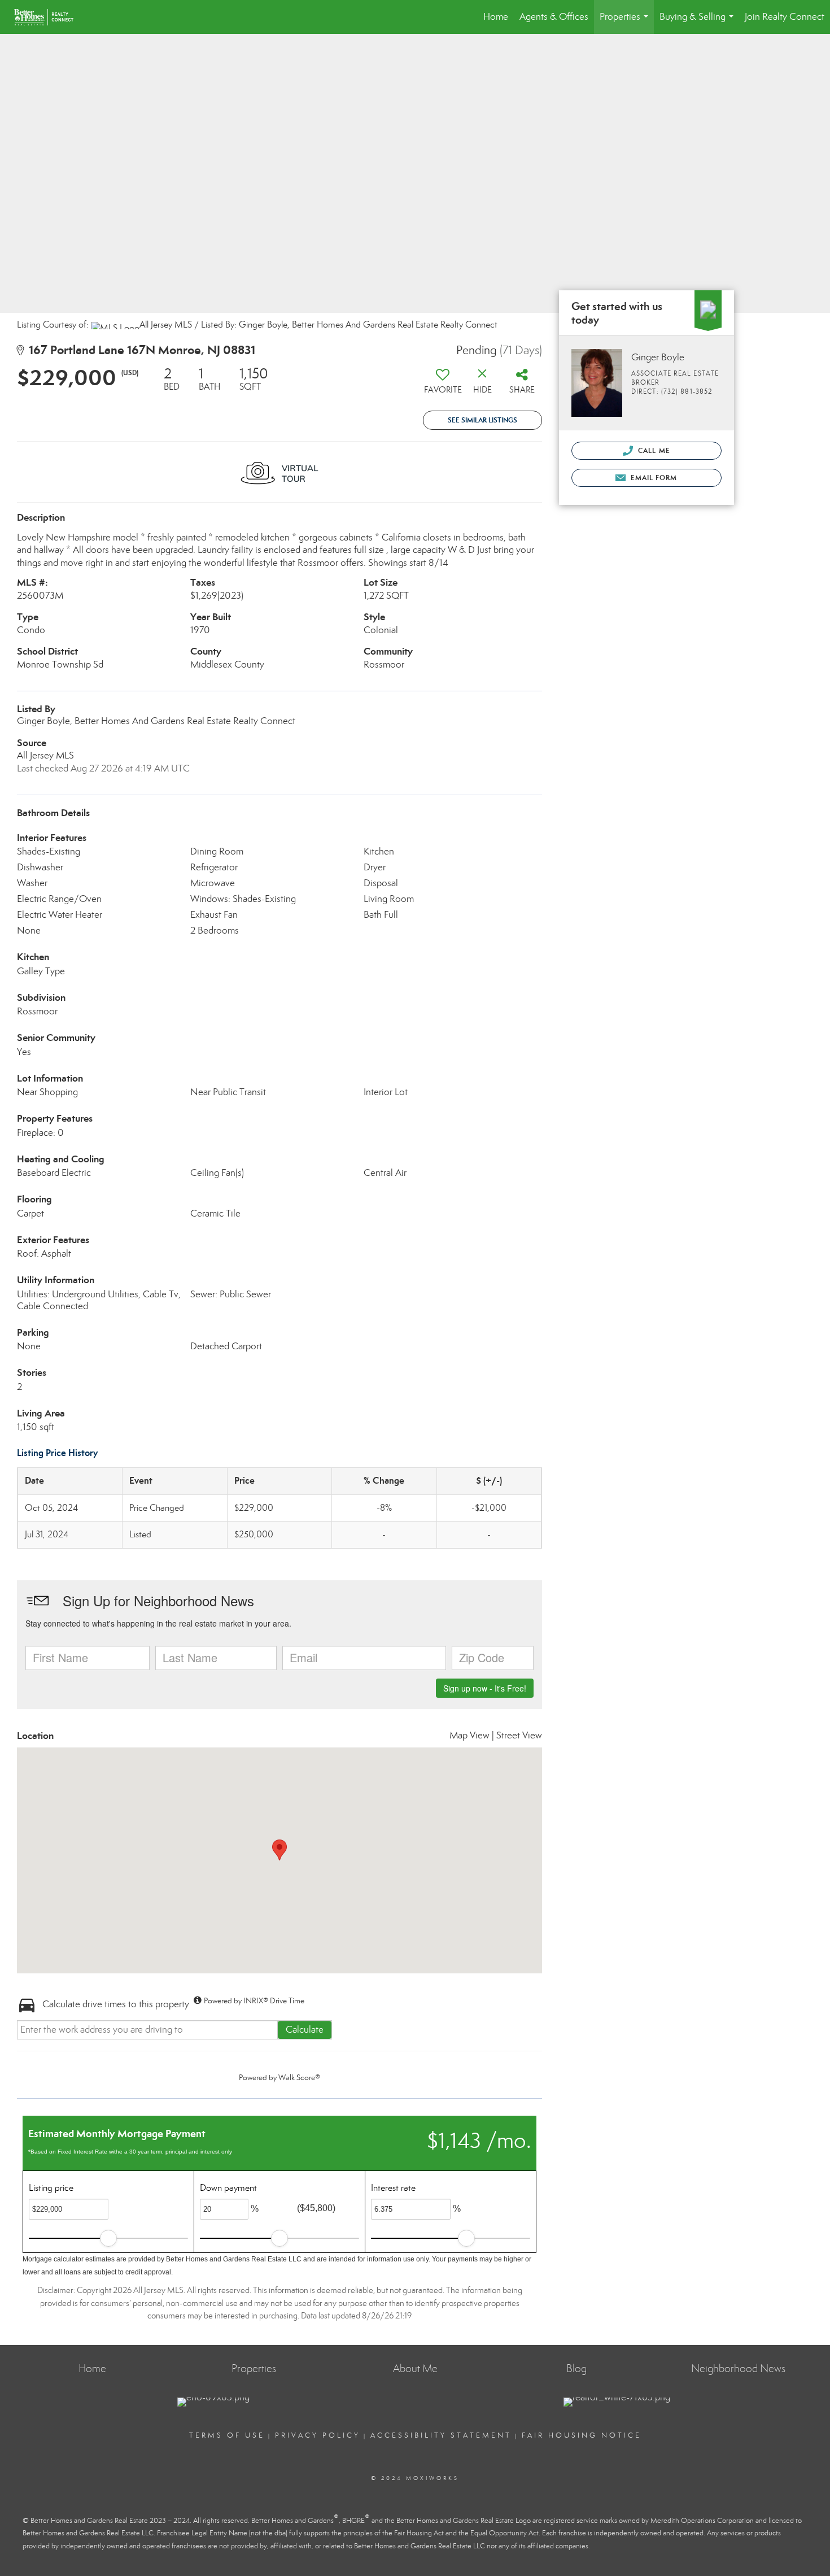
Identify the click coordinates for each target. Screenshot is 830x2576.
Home (496, 17)
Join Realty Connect (785, 17)
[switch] (443, 385)
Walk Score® (299, 2078)
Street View (519, 1735)
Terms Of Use (227, 2435)
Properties (626, 22)
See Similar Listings (482, 420)
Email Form (652, 478)
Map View (469, 1735)
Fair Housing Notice (582, 2435)
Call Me (653, 450)
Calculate (305, 2030)
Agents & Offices (554, 17)
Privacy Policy (318, 2435)
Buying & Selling (699, 22)
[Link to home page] (52, 17)
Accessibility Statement (441, 2435)
